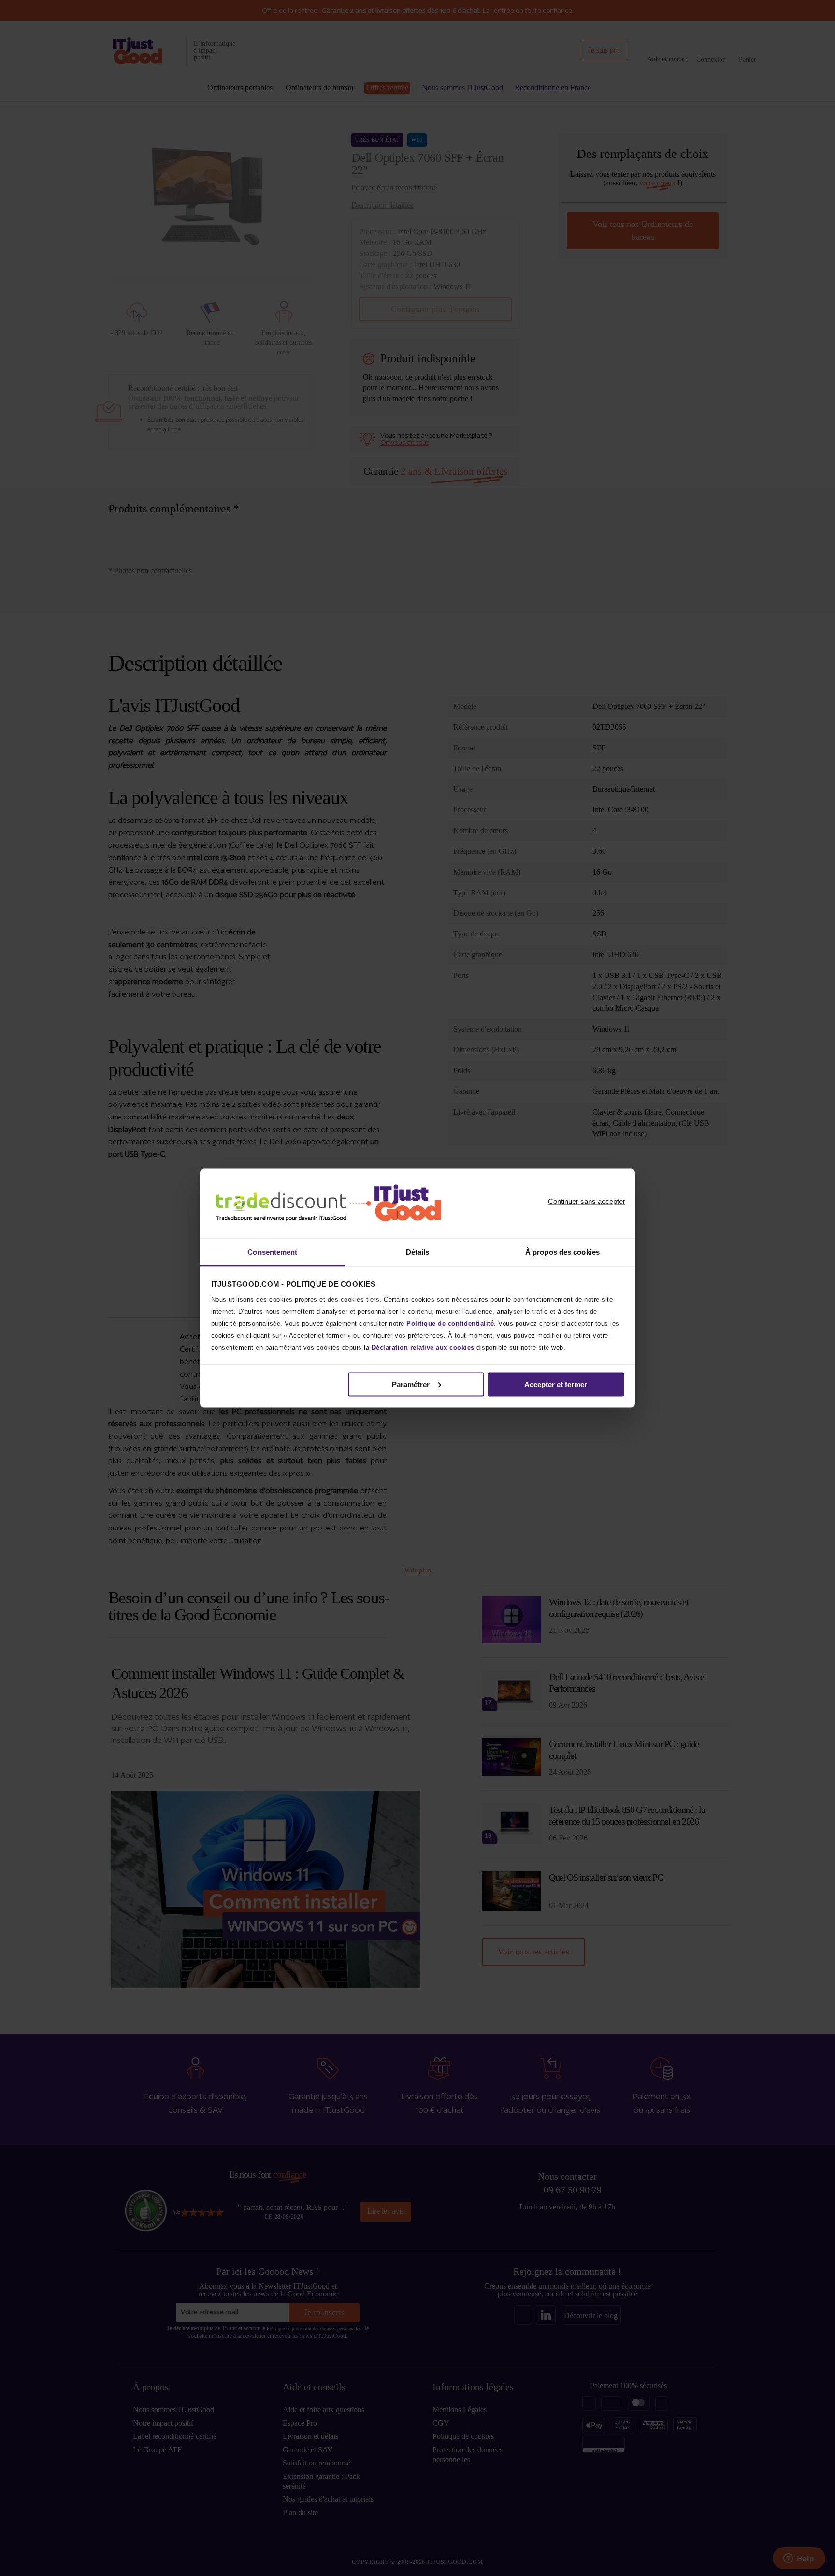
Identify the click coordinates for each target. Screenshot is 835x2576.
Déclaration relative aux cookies (423, 1348)
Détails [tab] (418, 1252)
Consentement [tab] (272, 1252)
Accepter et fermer (556, 1384)
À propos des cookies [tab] (562, 1252)
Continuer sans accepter (587, 1202)
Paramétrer (411, 1384)
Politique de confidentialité (450, 1323)
